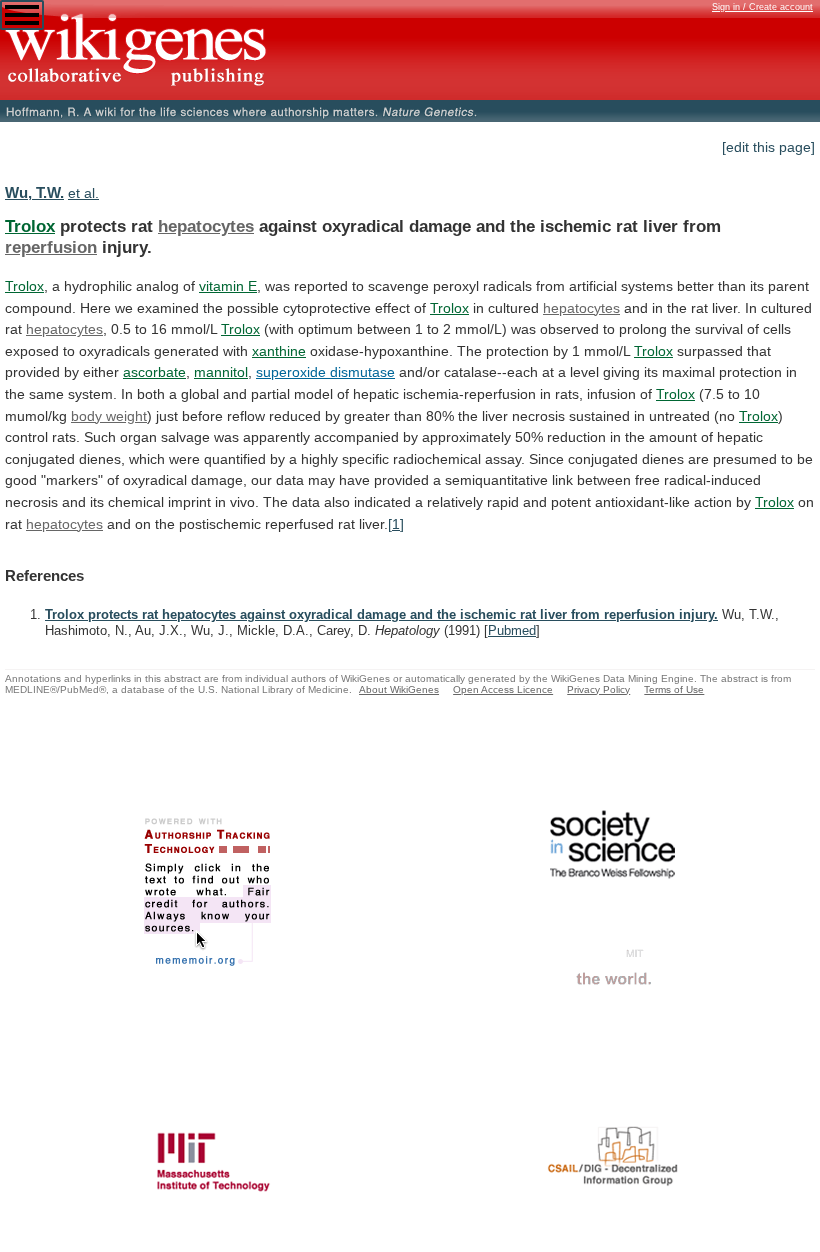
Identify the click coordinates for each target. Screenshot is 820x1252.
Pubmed (512, 630)
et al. (83, 193)
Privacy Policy (598, 689)
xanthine (279, 351)
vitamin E (228, 286)
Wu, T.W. (34, 192)
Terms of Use (674, 689)
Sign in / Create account (762, 7)
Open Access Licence (503, 689)
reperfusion (51, 247)
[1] (396, 524)
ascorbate (154, 372)
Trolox (30, 226)
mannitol (221, 372)
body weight (109, 416)
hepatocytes (206, 226)
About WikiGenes (399, 689)
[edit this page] (768, 147)
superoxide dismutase (325, 372)
